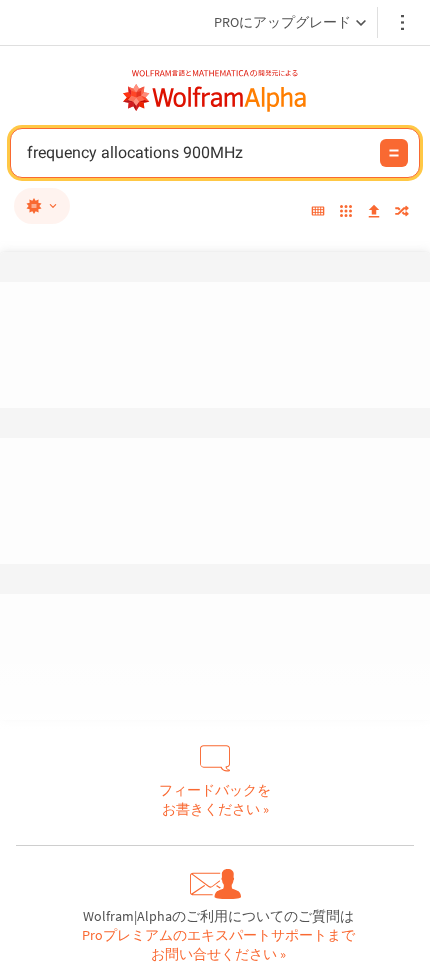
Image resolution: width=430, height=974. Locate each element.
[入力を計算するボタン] (394, 153)
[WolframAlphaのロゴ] (215, 98)
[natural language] (42, 206)
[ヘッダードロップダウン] (404, 22)
